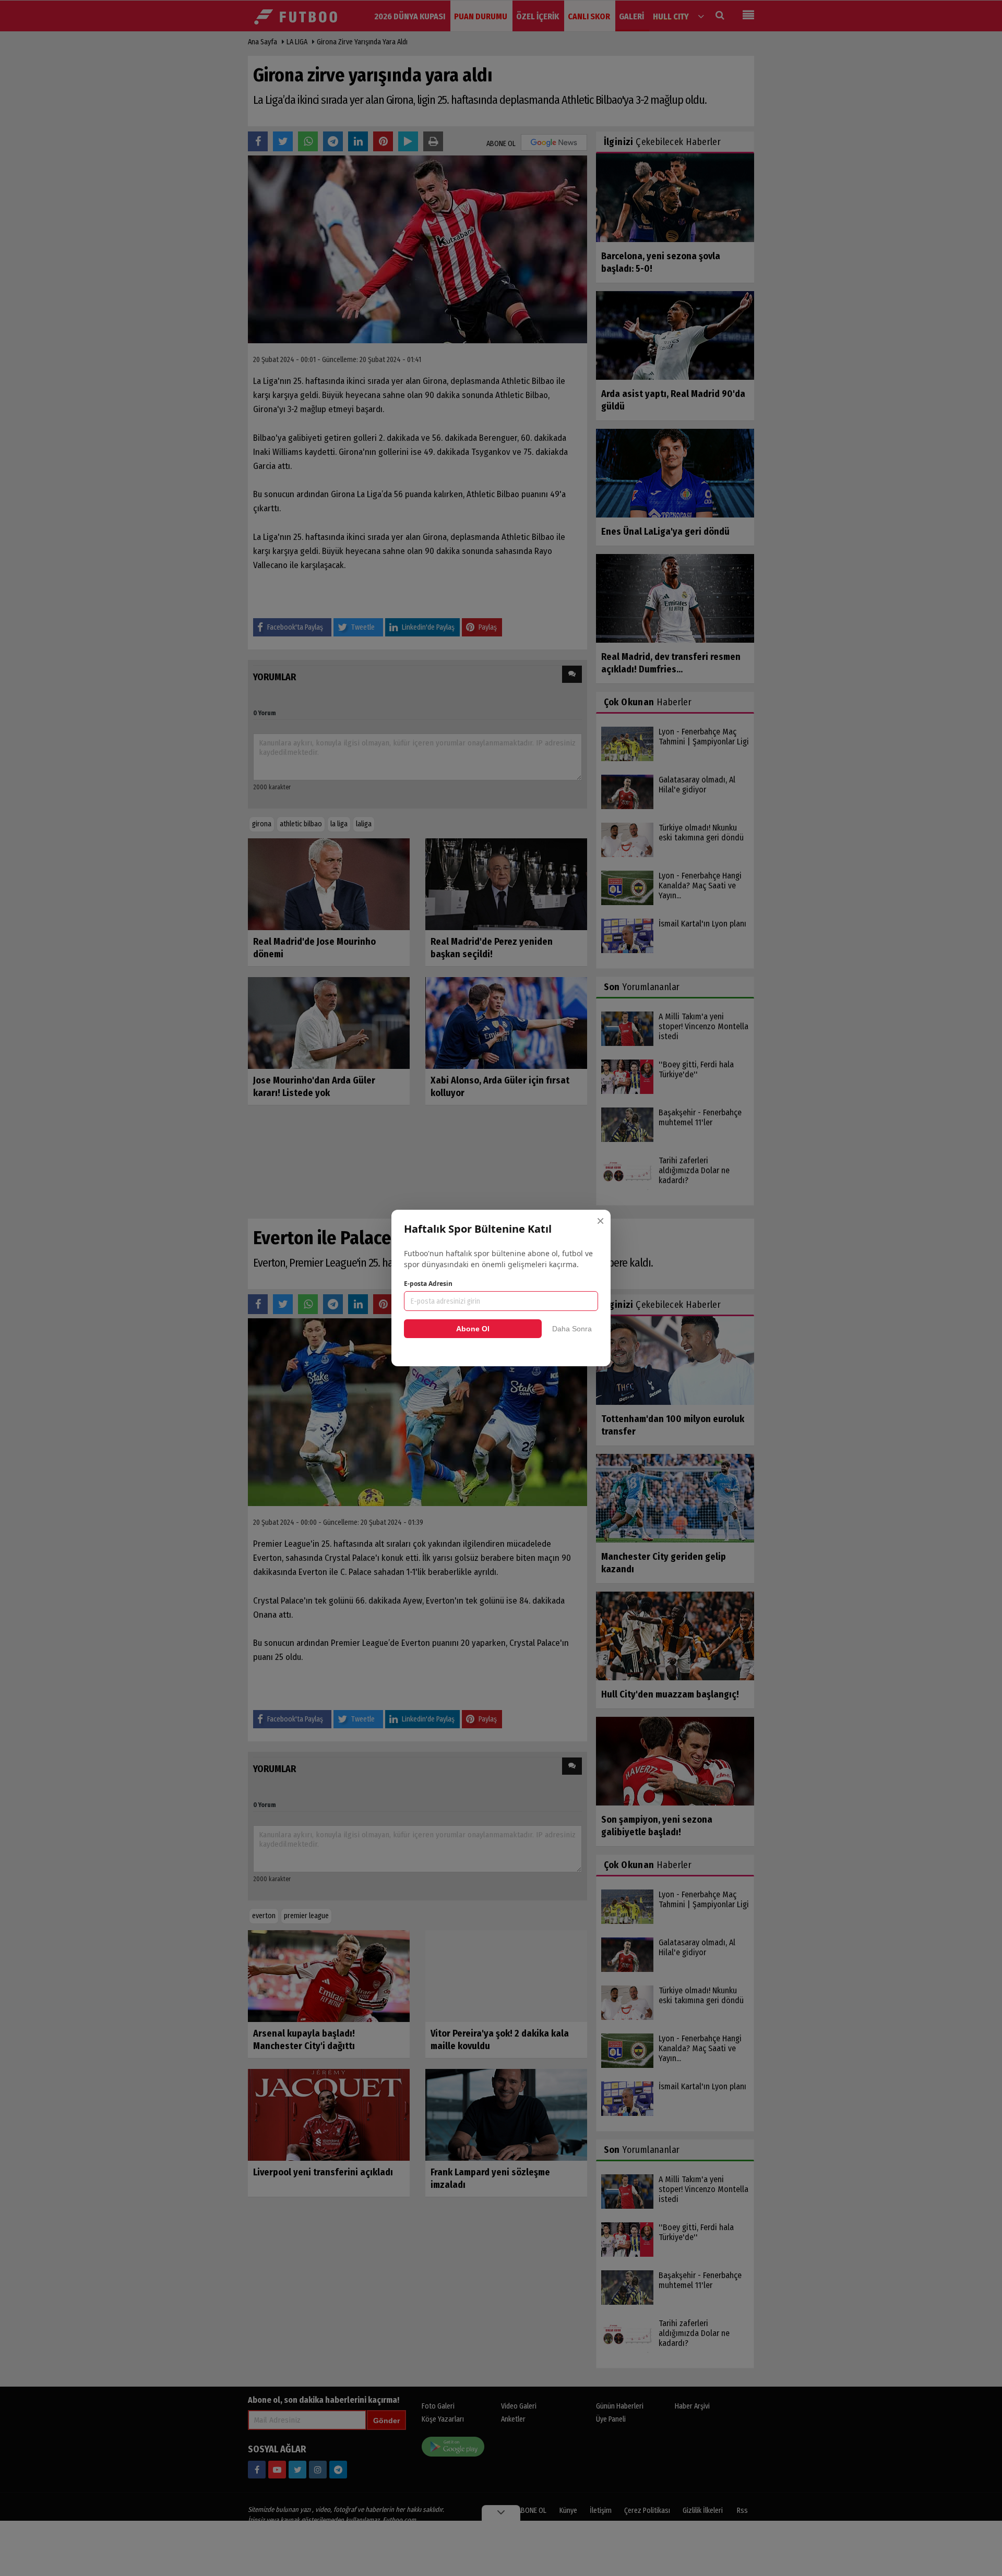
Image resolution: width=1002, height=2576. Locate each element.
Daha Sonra (572, 1329)
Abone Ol (473, 1329)
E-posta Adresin (428, 1284)
